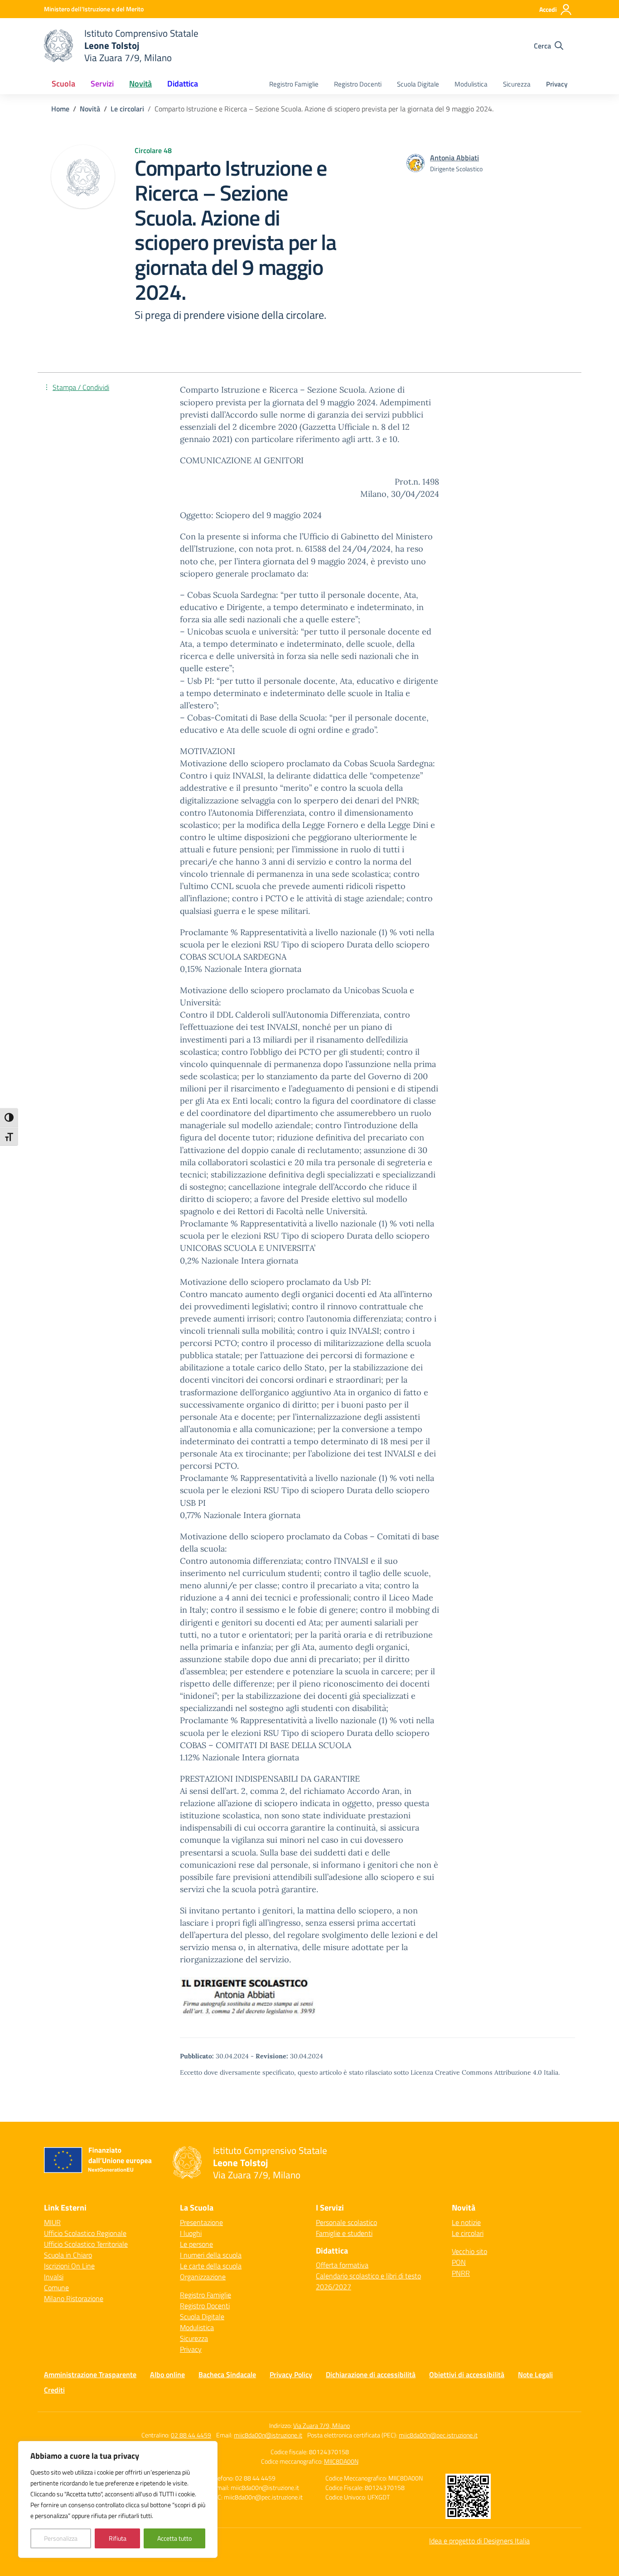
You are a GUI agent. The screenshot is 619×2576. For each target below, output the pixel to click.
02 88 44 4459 (191, 2435)
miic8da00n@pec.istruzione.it (438, 2435)
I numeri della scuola (211, 2255)
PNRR (461, 2273)
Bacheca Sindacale (227, 2374)
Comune (56, 2288)
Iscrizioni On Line (69, 2266)
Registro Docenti (358, 84)
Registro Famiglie (294, 84)
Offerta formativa (342, 2265)
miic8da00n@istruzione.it (268, 2435)
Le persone (196, 2244)
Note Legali (535, 2374)
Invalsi (54, 2277)
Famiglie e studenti (344, 2233)
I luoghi (191, 2233)
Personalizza (61, 2538)
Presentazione (201, 2222)
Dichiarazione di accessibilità (371, 2374)
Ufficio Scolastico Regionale (85, 2233)
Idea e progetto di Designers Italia (479, 2541)
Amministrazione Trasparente (90, 2374)
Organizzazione (203, 2277)
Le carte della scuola (211, 2266)
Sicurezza (517, 84)
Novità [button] (140, 84)
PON (459, 2262)
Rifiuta (118, 2538)
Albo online (167, 2374)
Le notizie (466, 2222)
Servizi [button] (102, 84)
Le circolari (468, 2233)
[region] (118, 2499)
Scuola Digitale (418, 84)
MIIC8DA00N (341, 2461)
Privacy (557, 84)
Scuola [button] (63, 84)
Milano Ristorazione (74, 2298)
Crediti (54, 2390)
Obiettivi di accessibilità (467, 2374)
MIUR (52, 2222)
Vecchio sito (469, 2251)
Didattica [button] (183, 84)
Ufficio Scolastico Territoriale (86, 2244)
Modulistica (471, 84)
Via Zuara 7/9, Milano (322, 2425)
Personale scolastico (346, 2222)
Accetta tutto (174, 2538)
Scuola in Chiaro (68, 2255)
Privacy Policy (291, 2374)
